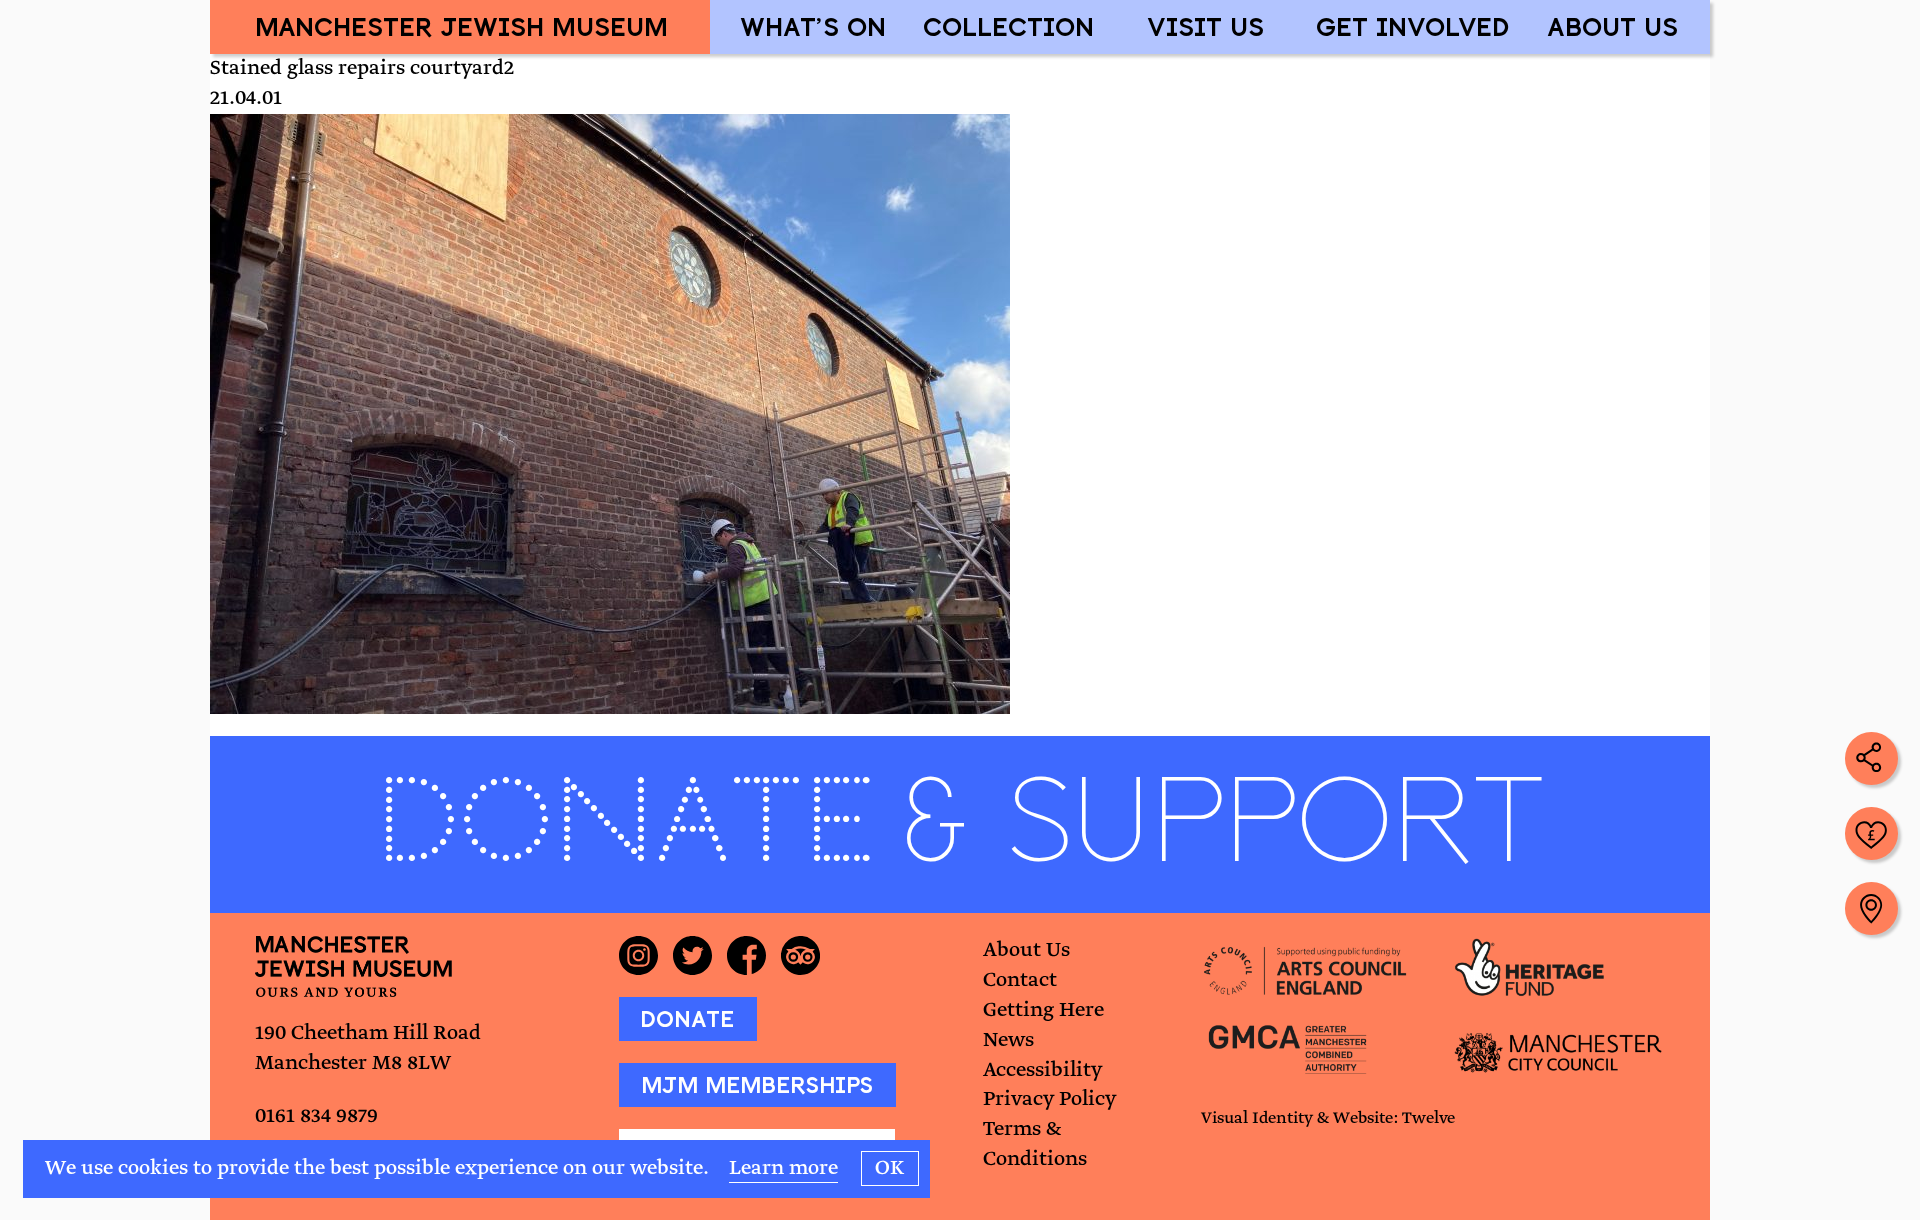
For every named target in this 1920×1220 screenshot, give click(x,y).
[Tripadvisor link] (808, 955)
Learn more (783, 1168)
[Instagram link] (646, 955)
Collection (1008, 26)
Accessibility (1042, 1070)
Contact (1020, 980)
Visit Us (1205, 26)
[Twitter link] (700, 955)
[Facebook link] (754, 955)
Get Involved (1412, 26)
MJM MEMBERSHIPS (757, 1085)
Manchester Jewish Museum (461, 26)
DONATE (687, 1019)
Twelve (1428, 1118)
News (1008, 1040)
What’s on (813, 26)
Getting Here (1043, 1010)
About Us (1612, 26)
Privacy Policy (1049, 1099)
